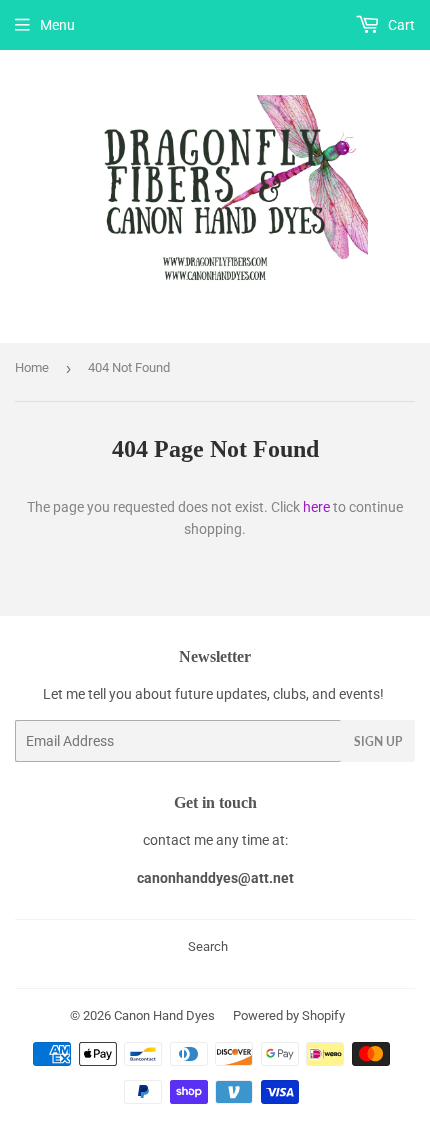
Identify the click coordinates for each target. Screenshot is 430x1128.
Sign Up (378, 741)
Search (208, 946)
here (316, 507)
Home (32, 367)
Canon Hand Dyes (164, 1015)
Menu (57, 25)
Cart (400, 25)
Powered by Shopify (289, 1015)
